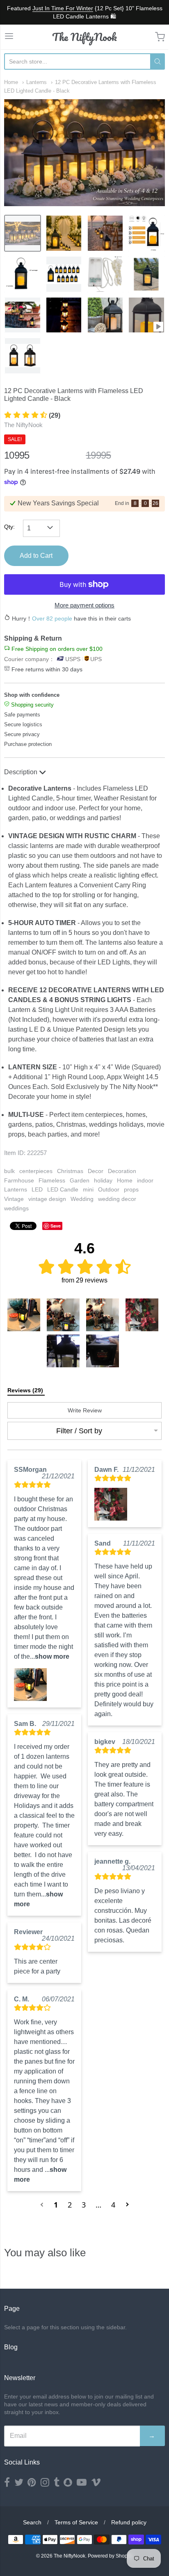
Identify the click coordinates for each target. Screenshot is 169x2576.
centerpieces (36, 1171)
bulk (9, 1171)
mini (88, 1189)
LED (37, 1189)
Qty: (9, 527)
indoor (145, 1180)
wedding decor (117, 1199)
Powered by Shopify (110, 2556)
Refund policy (129, 2522)
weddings (16, 1208)
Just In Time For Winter (63, 8)
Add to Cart (36, 556)
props (131, 1189)
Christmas (70, 1171)
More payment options (84, 605)
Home (11, 82)
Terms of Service (76, 2522)
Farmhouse (19, 1180)
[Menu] (9, 37)
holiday (103, 1180)
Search (32, 2522)
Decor (96, 1171)
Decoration (122, 1171)
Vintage (14, 1199)
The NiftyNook (84, 37)
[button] (24, 1315)
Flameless (52, 1180)
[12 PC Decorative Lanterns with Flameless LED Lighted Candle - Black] (23, 233)
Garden (80, 1180)
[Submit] (158, 61)
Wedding (82, 1199)
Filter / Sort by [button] (79, 1431)
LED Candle (63, 1189)
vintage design (47, 1199)
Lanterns (37, 82)
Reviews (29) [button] (26, 1390)
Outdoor (109, 1189)
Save (56, 1226)
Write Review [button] (85, 1410)
